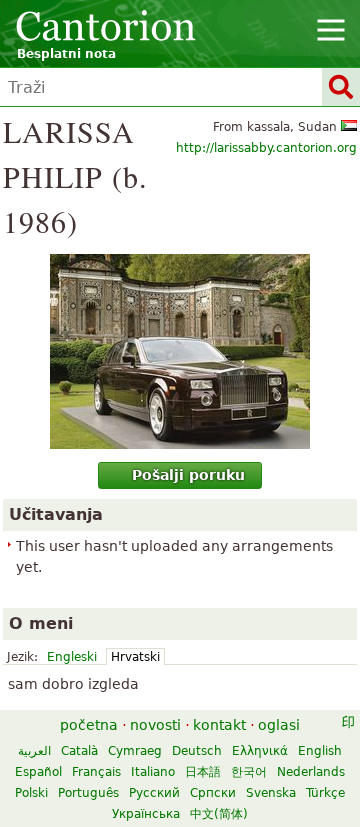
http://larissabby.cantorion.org (266, 148)
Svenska (271, 793)
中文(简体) (219, 814)
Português (88, 793)
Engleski (72, 657)
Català (79, 751)
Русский (154, 793)
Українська (146, 814)
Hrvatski (135, 657)
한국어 (249, 772)
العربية (34, 751)
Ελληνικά (260, 751)
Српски (213, 793)
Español (38, 772)
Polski (31, 793)
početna (89, 725)
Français (96, 772)
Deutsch (197, 751)
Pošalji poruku (188, 475)
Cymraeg (135, 751)
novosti (155, 725)
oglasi (279, 725)
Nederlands (311, 772)
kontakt (219, 725)
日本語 (203, 772)
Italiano (153, 772)
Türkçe (325, 793)
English (320, 751)
